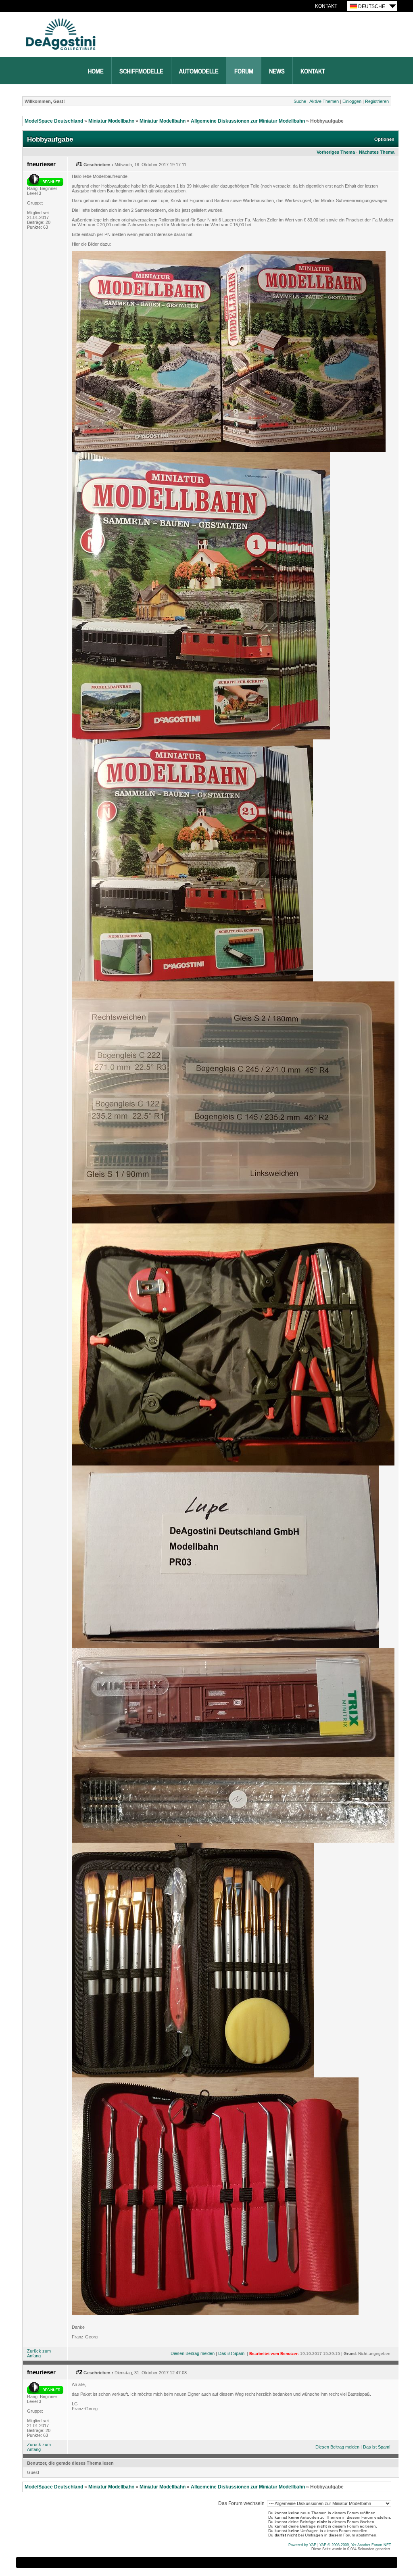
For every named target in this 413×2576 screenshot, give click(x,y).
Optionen (384, 139)
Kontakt (326, 6)
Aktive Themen (324, 101)
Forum (244, 71)
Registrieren (377, 101)
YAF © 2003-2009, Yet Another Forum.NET (355, 2545)
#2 (79, 2372)
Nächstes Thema (377, 152)
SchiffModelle (141, 71)
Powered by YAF (302, 2545)
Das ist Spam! (232, 2353)
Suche (300, 101)
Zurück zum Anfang (39, 2353)
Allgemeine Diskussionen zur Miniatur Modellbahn (248, 121)
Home (96, 71)
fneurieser (41, 164)
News (277, 71)
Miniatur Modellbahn (111, 121)
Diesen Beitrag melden (193, 2353)
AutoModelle (199, 71)
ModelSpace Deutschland (54, 121)
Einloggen (352, 101)
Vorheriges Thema (336, 152)
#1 (79, 164)
